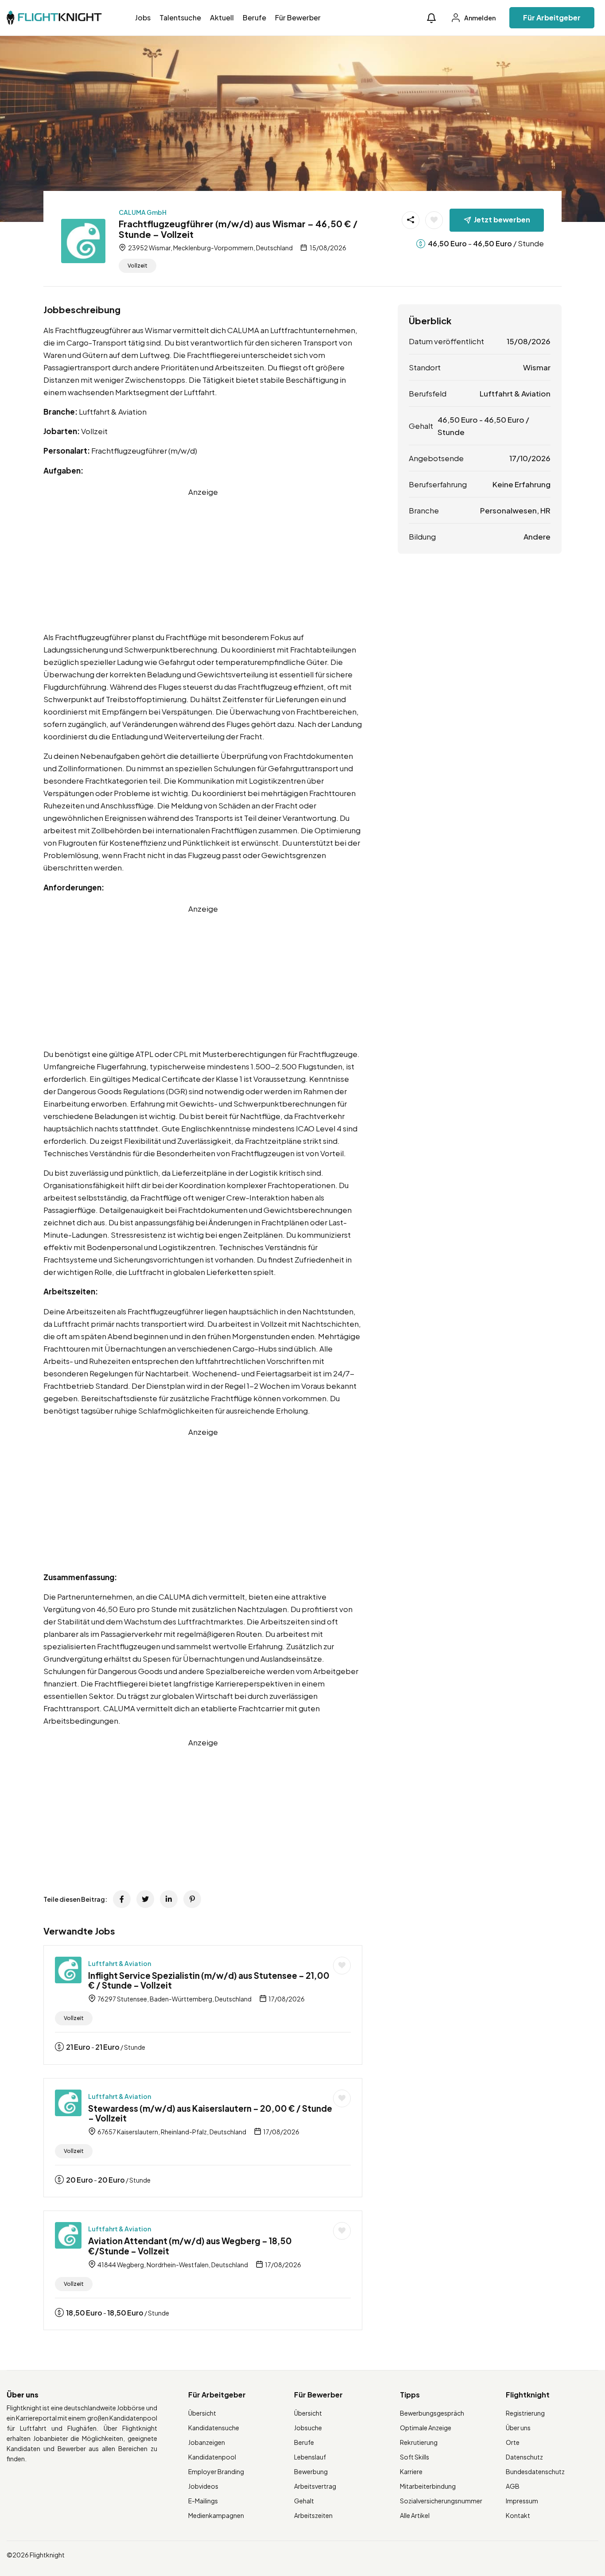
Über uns (518, 2428)
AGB (513, 2486)
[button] (431, 18)
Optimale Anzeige (426, 2428)
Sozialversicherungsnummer (441, 2501)
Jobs (143, 17)
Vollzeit (138, 266)
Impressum (522, 2501)
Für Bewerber (298, 17)
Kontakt (518, 2515)
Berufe (254, 17)
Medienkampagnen (216, 2515)
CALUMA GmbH (143, 212)
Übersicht (202, 2413)
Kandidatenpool (212, 2457)
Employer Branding (216, 2471)
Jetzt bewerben (502, 220)
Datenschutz (524, 2457)
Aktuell (222, 17)
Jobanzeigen (207, 2442)
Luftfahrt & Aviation (120, 1963)
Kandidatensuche (214, 2428)
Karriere (411, 2471)
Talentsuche (180, 17)
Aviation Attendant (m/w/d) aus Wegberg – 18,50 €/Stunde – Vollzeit (190, 2246)
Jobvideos (203, 2486)
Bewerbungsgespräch (432, 2413)
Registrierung (525, 2413)
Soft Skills (415, 2457)
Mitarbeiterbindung (428, 2486)
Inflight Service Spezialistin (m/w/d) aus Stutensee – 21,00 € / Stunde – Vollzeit (209, 1980)
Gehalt (304, 2501)
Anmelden (479, 18)
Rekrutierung (419, 2442)
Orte (513, 2442)
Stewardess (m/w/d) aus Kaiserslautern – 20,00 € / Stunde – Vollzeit (210, 2113)
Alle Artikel (415, 2515)
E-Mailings (203, 2501)
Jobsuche (308, 2428)
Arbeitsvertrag (315, 2486)
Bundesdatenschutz (535, 2471)
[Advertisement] (203, 560)
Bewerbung (311, 2471)
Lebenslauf (310, 2457)
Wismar (537, 367)
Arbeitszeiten (313, 2515)
